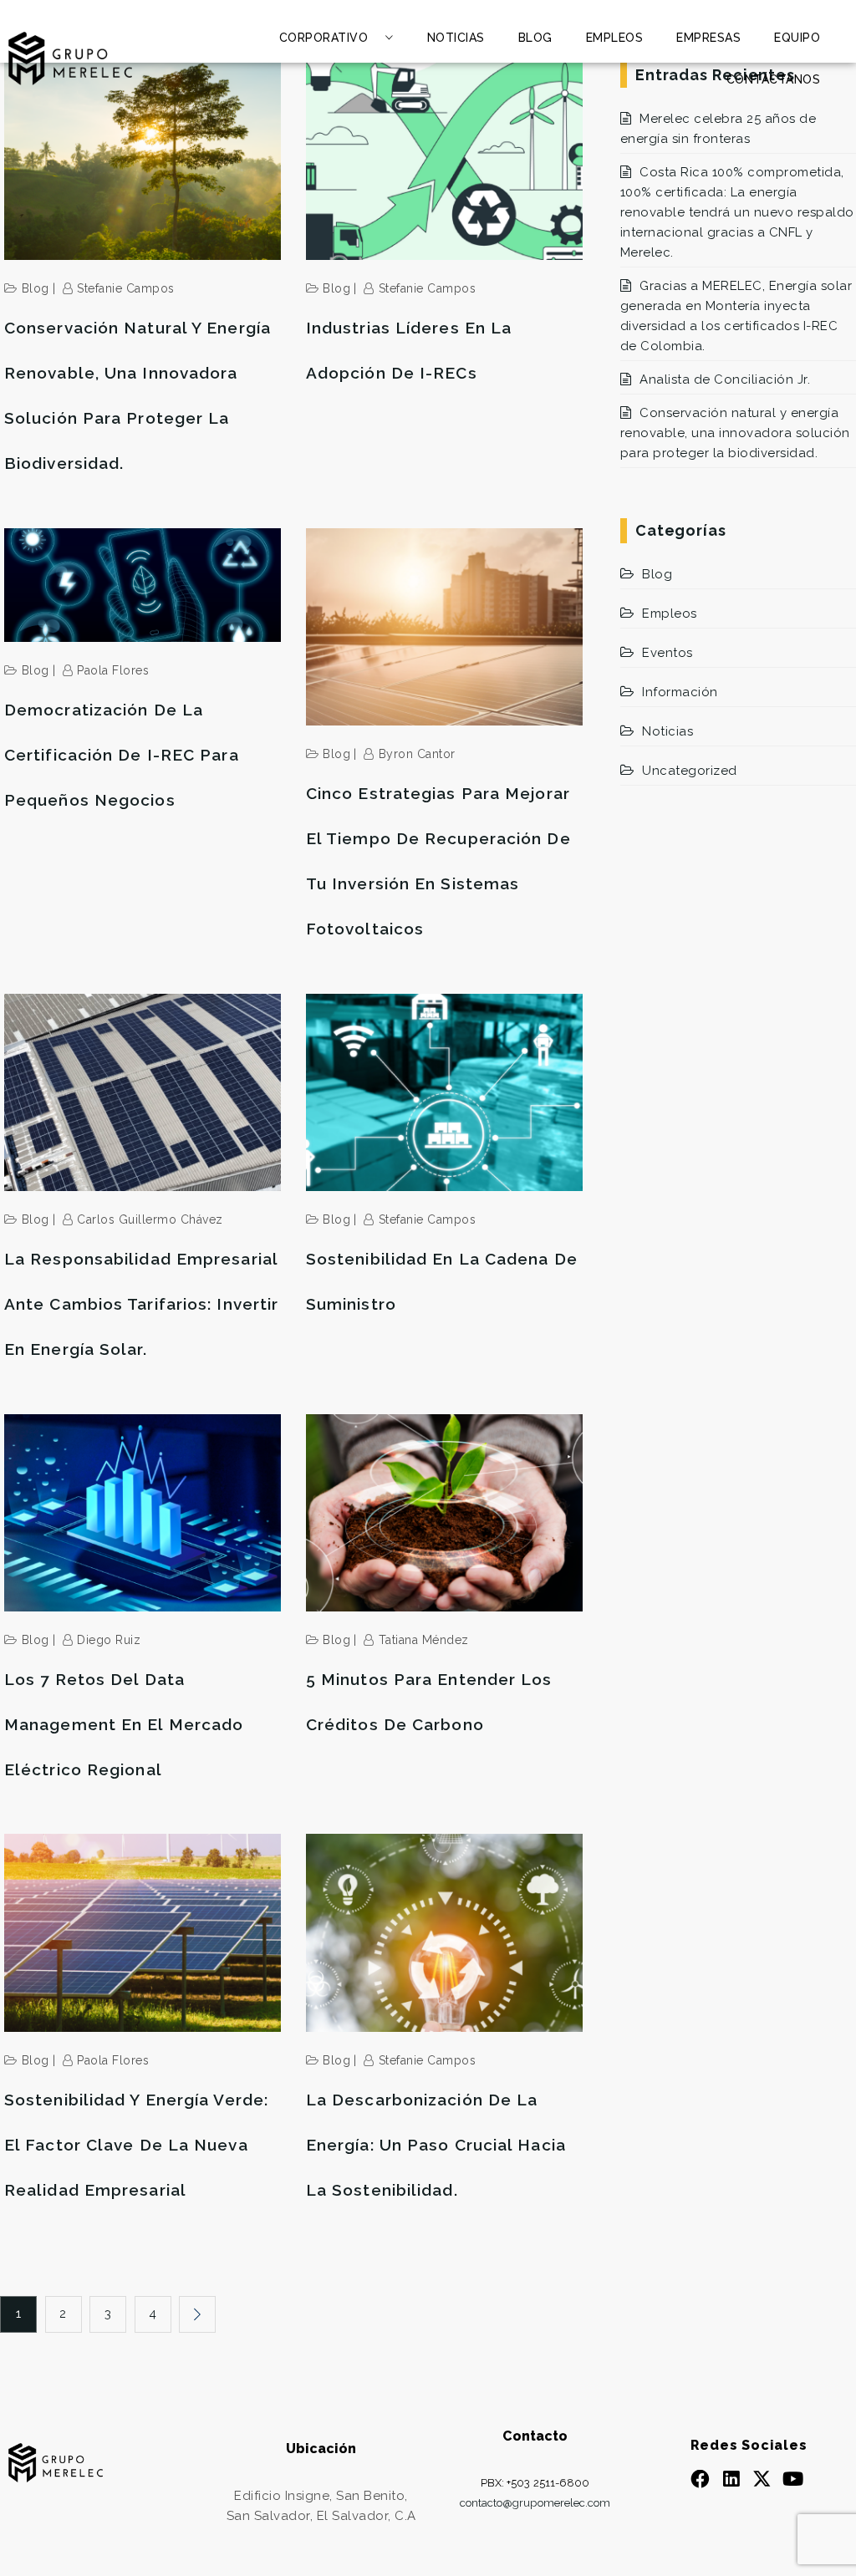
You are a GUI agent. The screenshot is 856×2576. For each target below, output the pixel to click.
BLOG (535, 38)
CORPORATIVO (324, 38)
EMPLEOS (615, 38)
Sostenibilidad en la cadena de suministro (442, 1281)
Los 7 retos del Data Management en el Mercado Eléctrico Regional (124, 1724)
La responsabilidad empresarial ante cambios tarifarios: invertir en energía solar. (141, 1304)
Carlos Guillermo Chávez (150, 1219)
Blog (36, 288)
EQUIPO (797, 38)
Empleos (670, 613)
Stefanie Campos (126, 288)
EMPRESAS (708, 38)
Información (680, 692)
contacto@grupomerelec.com (535, 2503)
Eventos (667, 653)
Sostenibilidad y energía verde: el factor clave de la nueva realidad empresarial (136, 2145)
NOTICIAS (456, 38)
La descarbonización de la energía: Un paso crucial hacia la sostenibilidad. (436, 2145)
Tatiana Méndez (424, 1640)
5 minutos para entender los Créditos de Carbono (429, 1702)
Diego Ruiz (109, 1640)
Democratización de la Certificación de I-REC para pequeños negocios (122, 755)
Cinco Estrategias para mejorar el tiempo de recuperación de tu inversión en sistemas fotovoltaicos (438, 861)
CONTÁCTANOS (774, 79)
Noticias (667, 731)
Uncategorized (690, 771)
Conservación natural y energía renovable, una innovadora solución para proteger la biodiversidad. (138, 395)
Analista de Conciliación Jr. (725, 379)
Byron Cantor (417, 754)
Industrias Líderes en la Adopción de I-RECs (409, 350)
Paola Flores (113, 670)
